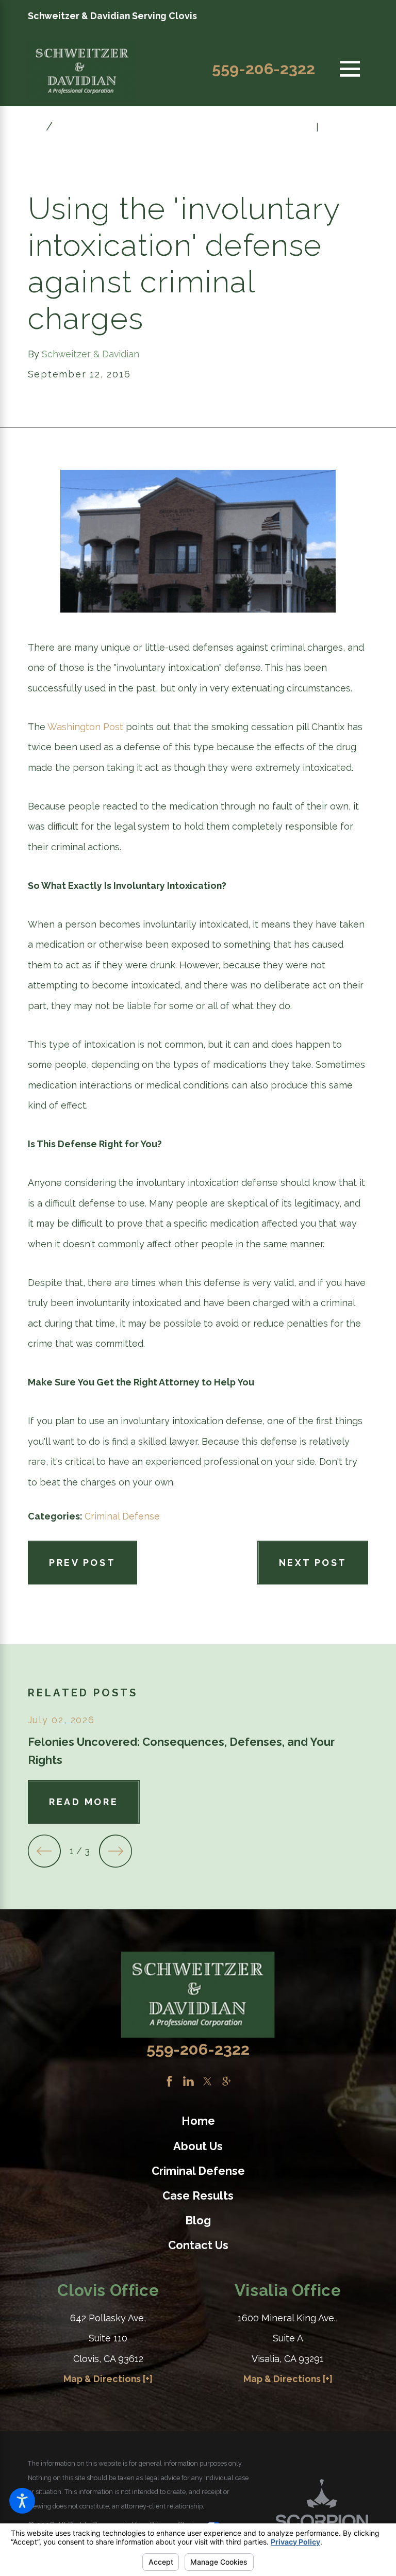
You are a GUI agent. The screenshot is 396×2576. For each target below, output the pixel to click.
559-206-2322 (263, 69)
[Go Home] (37, 127)
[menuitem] (198, 2121)
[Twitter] (208, 2081)
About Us (198, 2146)
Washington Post (85, 727)
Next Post (313, 1563)
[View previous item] (44, 1851)
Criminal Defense (122, 1516)
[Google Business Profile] (227, 2081)
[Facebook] (169, 2081)
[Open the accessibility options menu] (22, 2501)
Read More (84, 1802)
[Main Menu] (350, 69)
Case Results (198, 2196)
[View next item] (115, 1851)
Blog (198, 2220)
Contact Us (198, 2245)
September (87, 127)
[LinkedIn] (188, 2081)
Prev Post (82, 1563)
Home (198, 2121)
